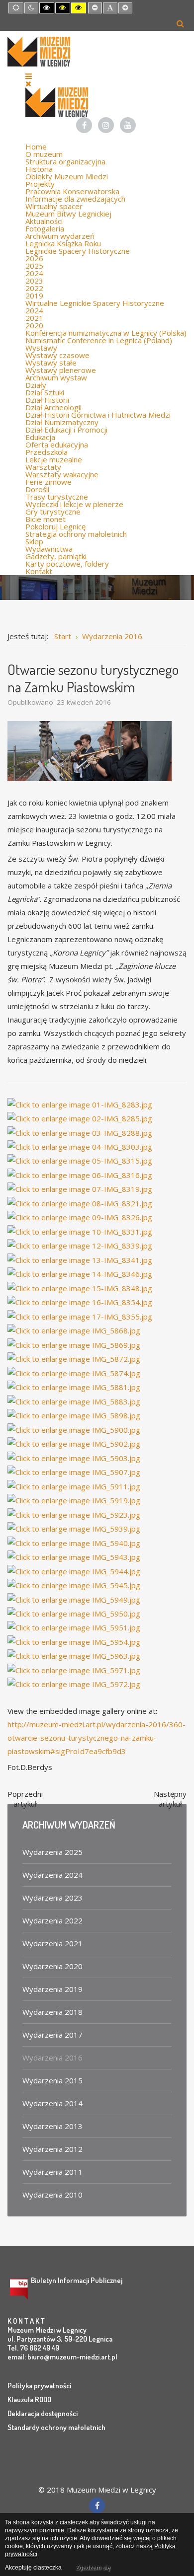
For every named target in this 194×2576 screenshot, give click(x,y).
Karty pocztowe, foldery (67, 564)
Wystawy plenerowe (61, 370)
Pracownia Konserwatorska (72, 191)
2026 (34, 258)
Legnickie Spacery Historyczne (78, 251)
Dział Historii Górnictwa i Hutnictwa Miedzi (98, 415)
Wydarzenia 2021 (52, 1943)
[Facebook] (84, 125)
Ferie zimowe (48, 482)
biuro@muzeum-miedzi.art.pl (72, 2357)
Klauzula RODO (29, 2399)
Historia (39, 169)
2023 (34, 281)
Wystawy (41, 348)
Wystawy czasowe (57, 355)
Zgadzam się (93, 2568)
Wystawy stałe (51, 363)
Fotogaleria (45, 228)
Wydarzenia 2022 (52, 1920)
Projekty (40, 184)
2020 (34, 325)
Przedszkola (47, 452)
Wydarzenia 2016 (52, 2058)
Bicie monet (46, 519)
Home (36, 147)
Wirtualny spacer (54, 206)
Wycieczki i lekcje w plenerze (74, 504)
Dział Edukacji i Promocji (66, 430)
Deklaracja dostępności (43, 2413)
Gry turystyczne (53, 512)
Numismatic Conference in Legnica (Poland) (99, 340)
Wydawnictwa (49, 549)
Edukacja (40, 437)
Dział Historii (47, 400)
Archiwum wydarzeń (60, 236)
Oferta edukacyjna (57, 444)
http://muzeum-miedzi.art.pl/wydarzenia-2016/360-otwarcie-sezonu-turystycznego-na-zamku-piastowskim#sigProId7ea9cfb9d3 (97, 1738)
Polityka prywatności (39, 2386)
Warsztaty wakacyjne (62, 474)
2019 (34, 295)
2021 (34, 318)
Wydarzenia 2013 (52, 2126)
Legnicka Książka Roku (63, 243)
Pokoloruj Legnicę (55, 526)
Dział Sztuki (45, 392)
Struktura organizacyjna (65, 161)
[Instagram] (106, 125)
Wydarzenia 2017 (52, 2035)
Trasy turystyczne (57, 497)
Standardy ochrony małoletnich (56, 2427)
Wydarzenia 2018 (52, 2012)
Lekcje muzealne (54, 459)
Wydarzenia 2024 (52, 1875)
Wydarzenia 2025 (52, 1852)
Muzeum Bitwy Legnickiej (68, 214)
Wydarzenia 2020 (52, 1966)
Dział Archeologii (53, 407)
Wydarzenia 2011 (52, 2172)
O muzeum (44, 154)
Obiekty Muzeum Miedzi (67, 176)
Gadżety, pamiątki (56, 556)
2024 (34, 273)
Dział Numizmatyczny (62, 422)
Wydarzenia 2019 (52, 1989)
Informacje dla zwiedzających (75, 199)
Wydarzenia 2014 (52, 2103)
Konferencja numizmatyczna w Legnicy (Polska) (106, 333)
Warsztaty (43, 467)
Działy (36, 385)
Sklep (34, 541)
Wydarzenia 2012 (52, 2149)
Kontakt (39, 571)
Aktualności (44, 221)
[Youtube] (128, 125)
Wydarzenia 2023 (52, 1898)
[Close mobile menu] (28, 83)
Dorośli (37, 489)
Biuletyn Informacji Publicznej (77, 2280)
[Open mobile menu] (29, 76)
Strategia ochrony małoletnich (76, 534)
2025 (34, 266)
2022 (34, 288)
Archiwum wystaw (56, 377)
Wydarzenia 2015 (52, 2080)
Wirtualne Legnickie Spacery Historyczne (95, 303)
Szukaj (180, 23)
